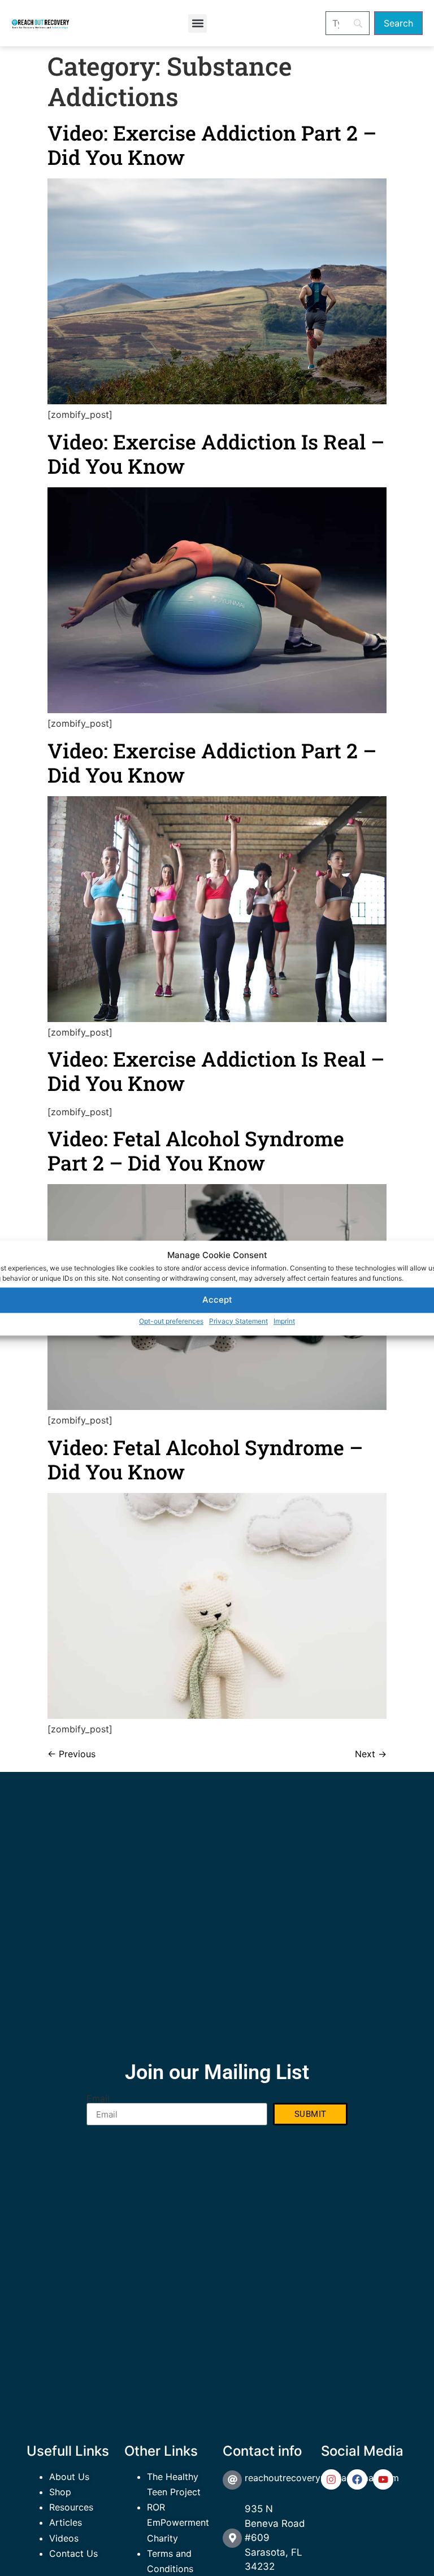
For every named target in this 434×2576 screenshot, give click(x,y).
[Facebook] (357, 2479)
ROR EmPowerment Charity (178, 2522)
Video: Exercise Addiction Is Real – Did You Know (216, 454)
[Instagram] (331, 2479)
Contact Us (73, 2553)
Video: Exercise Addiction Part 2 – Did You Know (212, 145)
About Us (69, 2477)
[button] (198, 23)
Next (371, 1754)
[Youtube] (383, 2479)
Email (98, 2098)
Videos (64, 2538)
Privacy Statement (238, 1321)
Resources (71, 2507)
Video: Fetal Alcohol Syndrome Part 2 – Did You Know (196, 1151)
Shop (60, 2492)
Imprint (284, 1321)
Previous (71, 1754)
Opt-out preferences (171, 1321)
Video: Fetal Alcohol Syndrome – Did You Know (205, 1459)
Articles (66, 2522)
